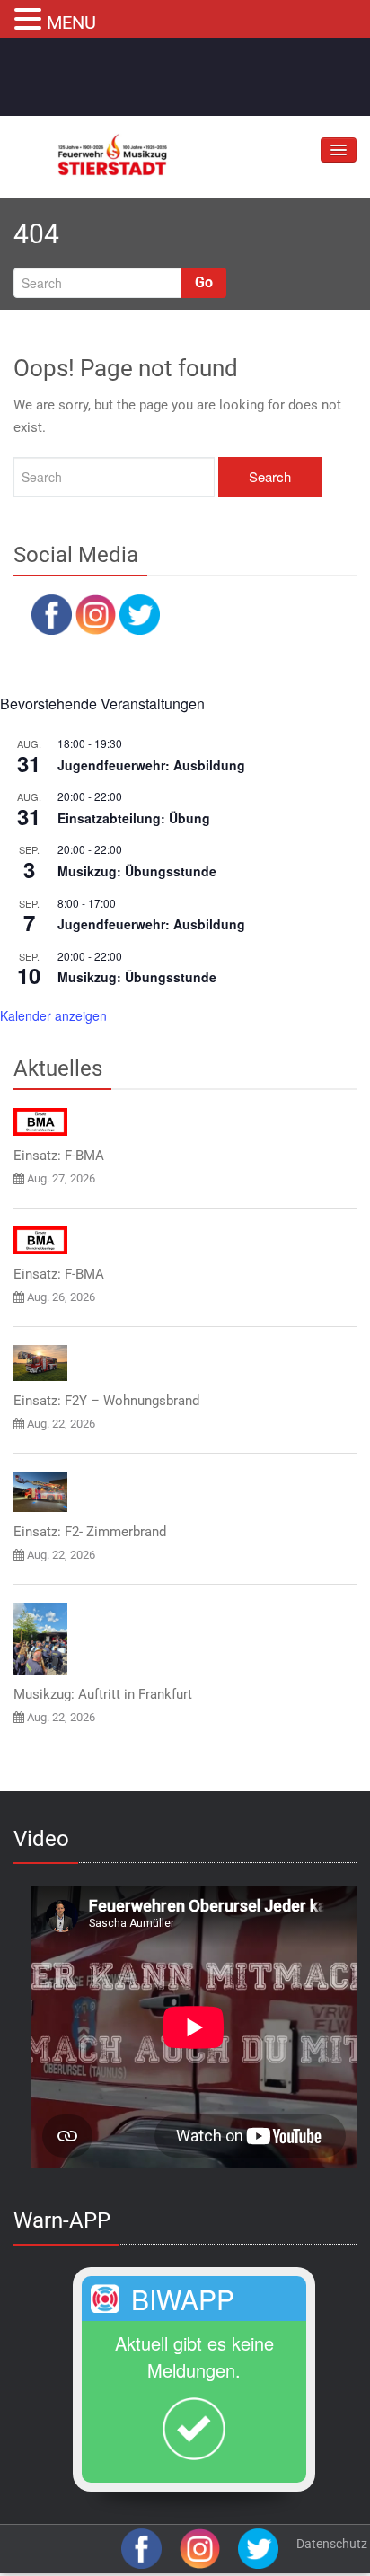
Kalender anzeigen (53, 1015)
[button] (31, 17)
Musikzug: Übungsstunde (137, 871)
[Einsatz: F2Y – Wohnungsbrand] (40, 1363)
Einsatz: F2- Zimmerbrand (90, 1532)
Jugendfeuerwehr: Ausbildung (151, 765)
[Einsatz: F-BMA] (40, 1122)
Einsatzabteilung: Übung (134, 818)
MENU (71, 22)
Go (204, 282)
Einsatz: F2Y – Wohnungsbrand (106, 1401)
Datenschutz (332, 2544)
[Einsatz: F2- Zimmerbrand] (40, 1492)
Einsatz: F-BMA (59, 1156)
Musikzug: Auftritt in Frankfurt (103, 1694)
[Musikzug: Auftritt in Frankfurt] (40, 1639)
